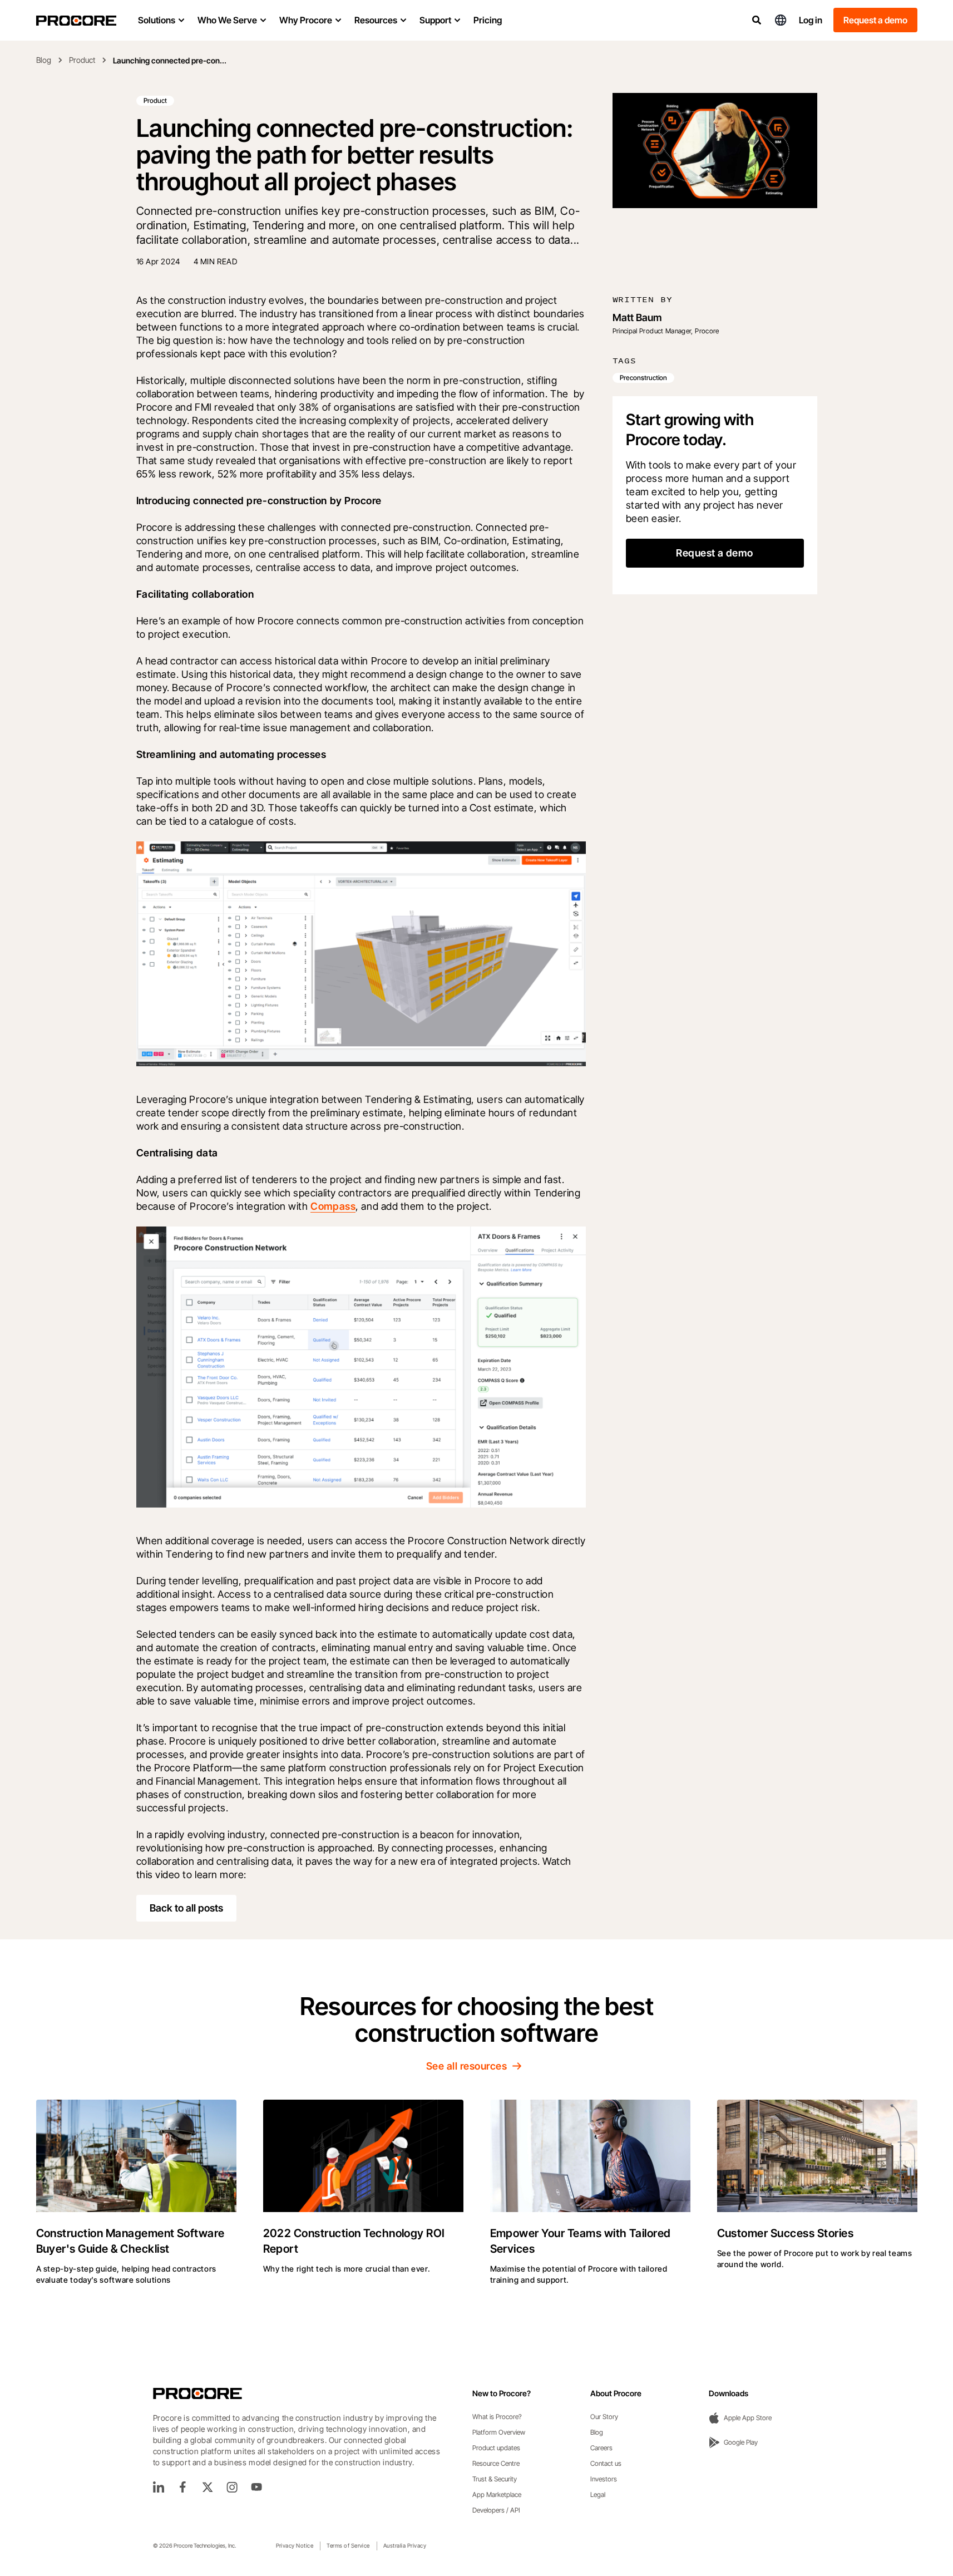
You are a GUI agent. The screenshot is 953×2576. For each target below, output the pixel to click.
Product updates (496, 2448)
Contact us (606, 2463)
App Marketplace (497, 2494)
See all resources (466, 2066)
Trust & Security (495, 2479)
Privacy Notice (295, 2545)
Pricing (488, 20)
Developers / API (496, 2510)
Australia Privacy (405, 2545)
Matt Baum (637, 317)
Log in (811, 20)
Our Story (604, 2417)
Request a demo (875, 20)
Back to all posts (186, 1908)
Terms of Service (348, 2545)
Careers (601, 2448)
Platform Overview (499, 2432)
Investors (604, 2479)
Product (82, 60)
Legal (598, 2494)
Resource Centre (496, 2463)
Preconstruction (643, 378)
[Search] (757, 20)
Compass (333, 1206)
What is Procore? (497, 2417)
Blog (44, 60)
